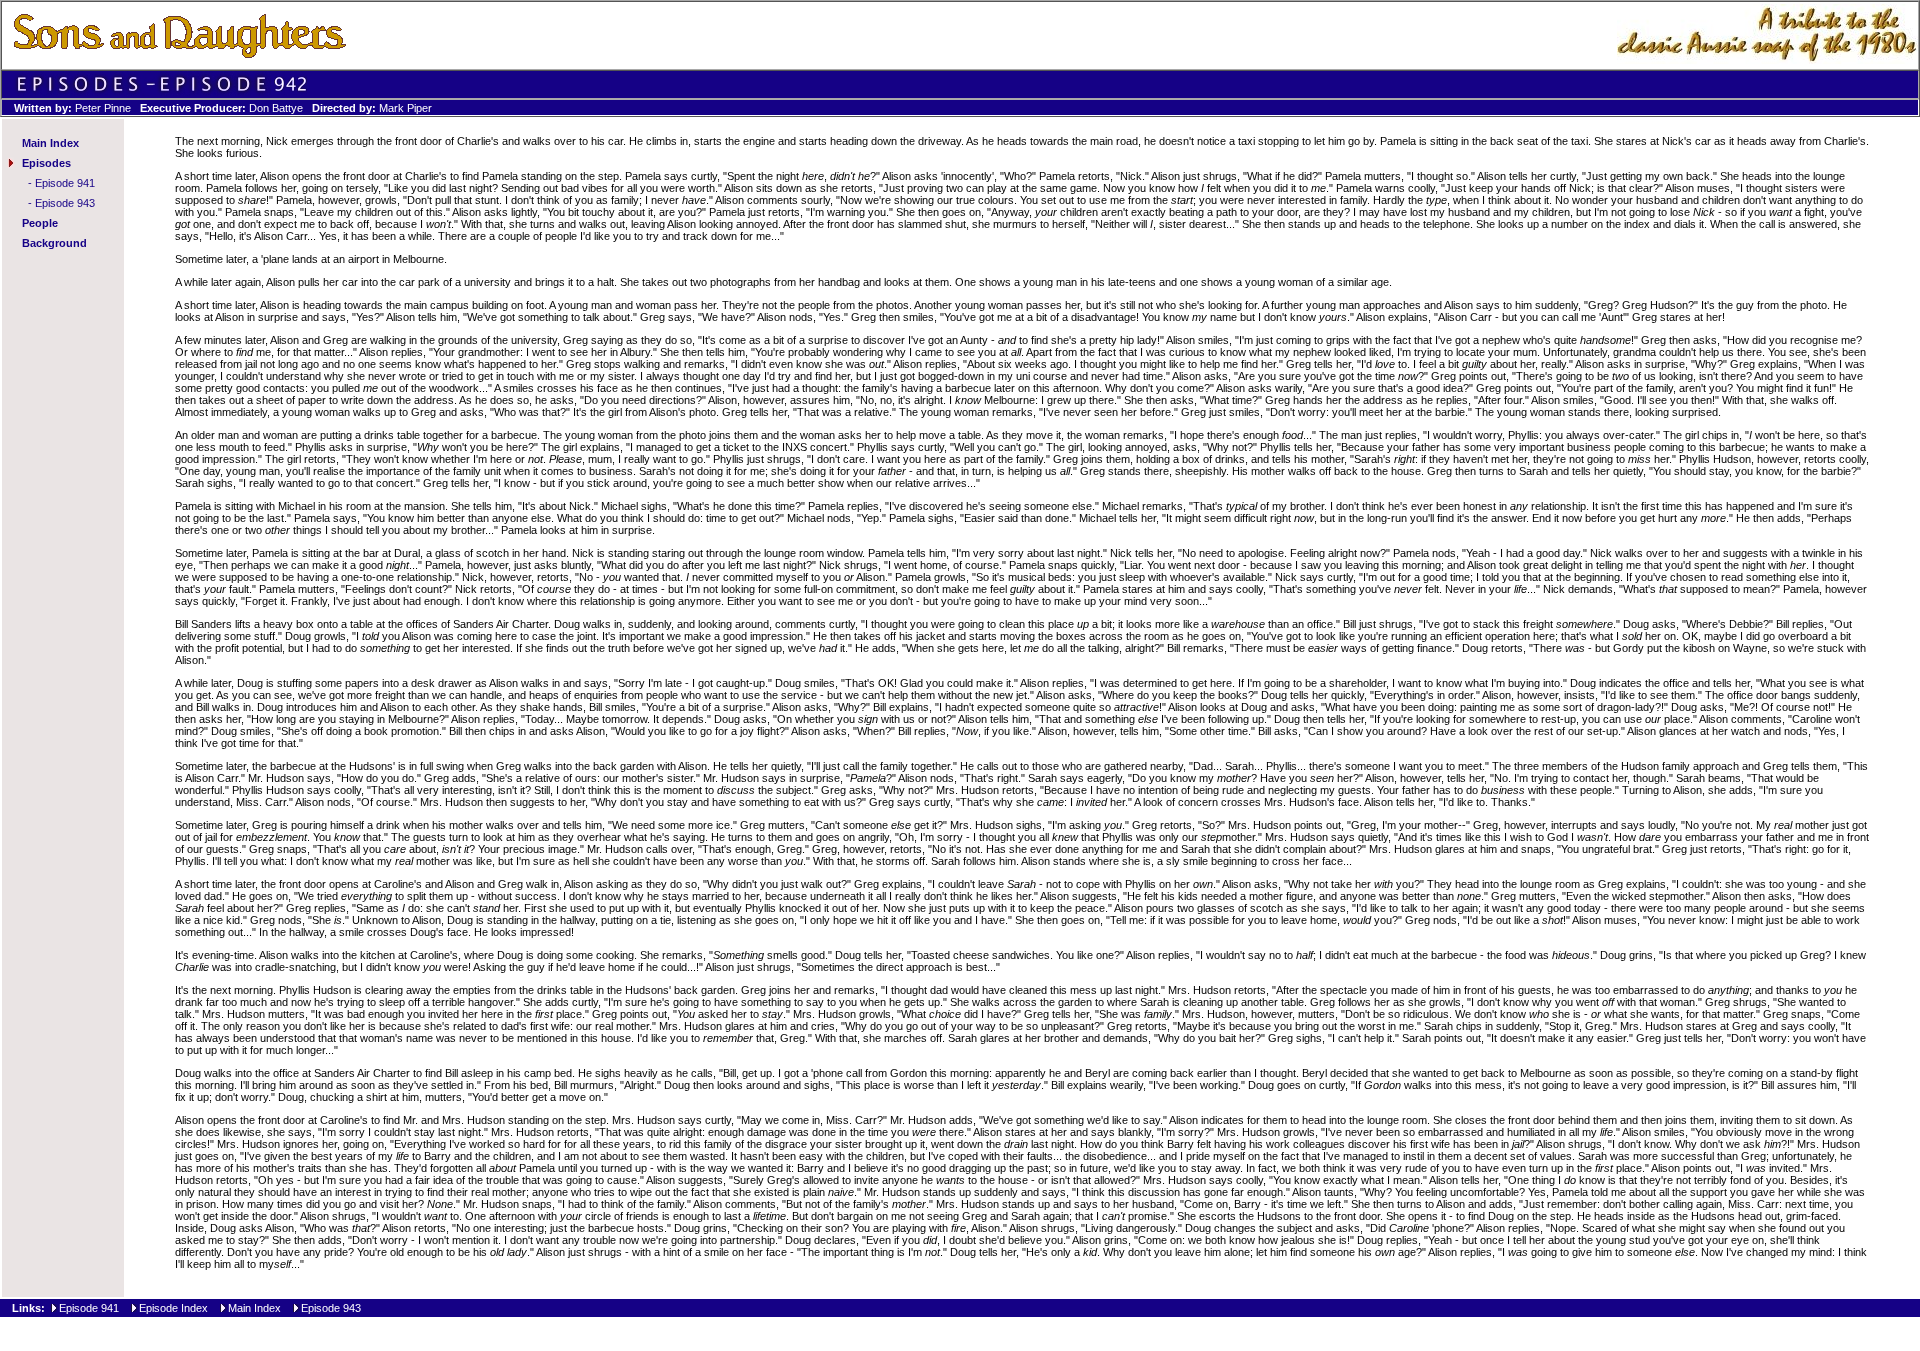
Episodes (46, 163)
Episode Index (173, 1308)
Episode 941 (65, 183)
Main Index (50, 143)
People (40, 223)
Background (54, 243)
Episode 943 (65, 203)
